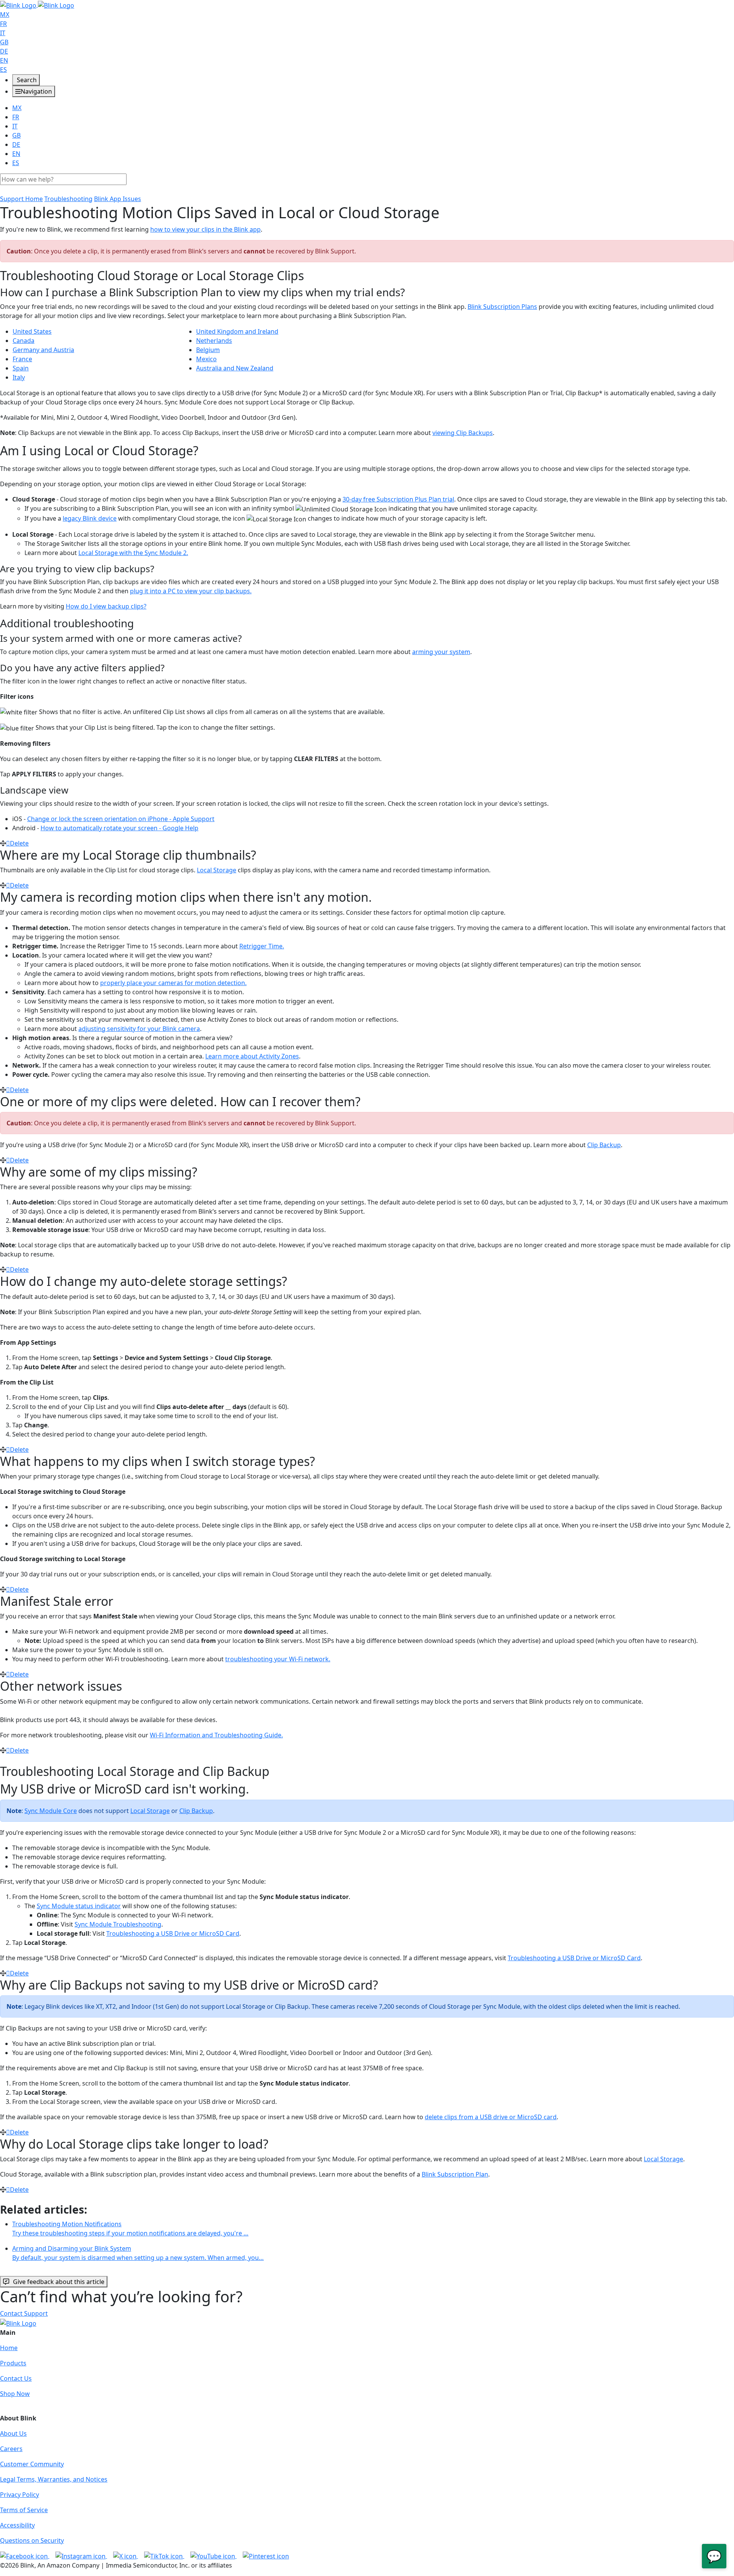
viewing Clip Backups (463, 433)
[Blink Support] (37, 5)
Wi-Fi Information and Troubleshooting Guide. (216, 1735)
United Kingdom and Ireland (237, 331)
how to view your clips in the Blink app (205, 229)
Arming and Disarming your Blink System (138, 2253)
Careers (11, 2449)
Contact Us (16, 2378)
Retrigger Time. (262, 946)
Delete (19, 843)
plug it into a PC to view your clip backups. (191, 591)
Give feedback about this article (59, 2282)
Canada (24, 341)
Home (9, 2348)
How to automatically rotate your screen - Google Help (119, 828)
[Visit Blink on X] (126, 2556)
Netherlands (214, 341)
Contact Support (24, 2313)
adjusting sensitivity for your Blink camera (139, 1029)
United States (32, 331)
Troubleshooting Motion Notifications (130, 2229)
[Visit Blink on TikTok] (164, 2556)
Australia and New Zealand (235, 368)
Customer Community (32, 2464)
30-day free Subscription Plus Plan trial (398, 499)
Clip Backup (604, 1145)
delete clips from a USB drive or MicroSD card (491, 2117)
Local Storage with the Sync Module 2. (133, 553)
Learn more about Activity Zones (252, 1056)
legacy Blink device (90, 518)
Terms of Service (24, 2510)
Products (13, 2363)
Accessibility (17, 2525)
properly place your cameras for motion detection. (173, 983)
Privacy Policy (19, 2495)
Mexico (206, 359)
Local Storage (217, 870)
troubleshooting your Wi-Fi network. (278, 1659)
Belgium (208, 350)
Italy (19, 377)
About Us (13, 2433)
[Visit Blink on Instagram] (81, 2556)
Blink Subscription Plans (502, 307)
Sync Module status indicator (79, 1906)
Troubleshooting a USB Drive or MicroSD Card (173, 1933)
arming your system (441, 652)
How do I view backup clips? (106, 606)
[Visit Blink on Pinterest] (266, 2556)
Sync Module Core (51, 1811)
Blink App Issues (118, 199)
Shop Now (15, 2394)
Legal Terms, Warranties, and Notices (54, 2479)
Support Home (21, 199)
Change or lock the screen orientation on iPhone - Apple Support (121, 819)
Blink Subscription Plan (455, 2174)
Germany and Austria (43, 350)
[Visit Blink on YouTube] (214, 2556)
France (22, 359)
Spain (21, 368)
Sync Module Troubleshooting (118, 1924)
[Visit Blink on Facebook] (25, 2556)
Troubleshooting (68, 199)
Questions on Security (32, 2540)
